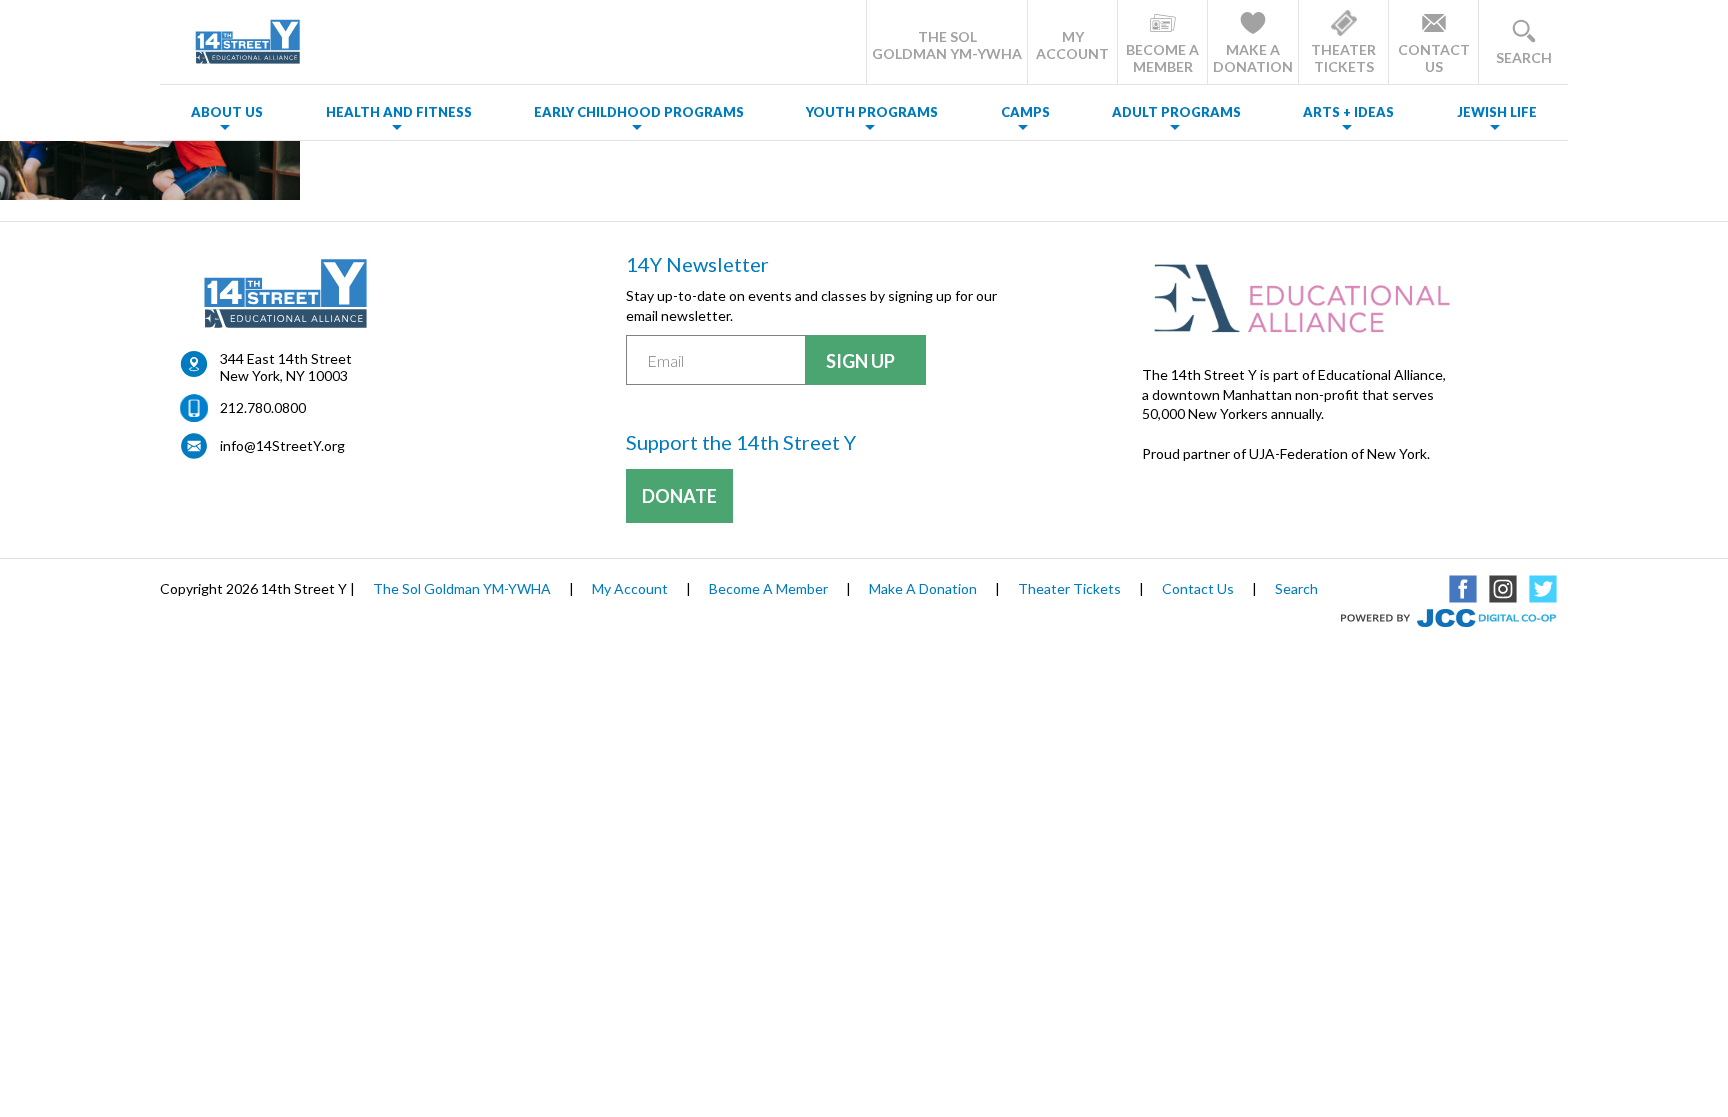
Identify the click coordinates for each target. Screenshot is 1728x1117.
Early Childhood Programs (639, 112)
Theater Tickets (1069, 588)
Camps (1025, 112)
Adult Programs (1176, 112)
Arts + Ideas (1348, 112)
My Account (630, 588)
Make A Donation (923, 588)
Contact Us (1198, 588)
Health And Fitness (399, 112)
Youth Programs (872, 112)
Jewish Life (1497, 112)
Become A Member (768, 588)
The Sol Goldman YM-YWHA (462, 588)
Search (1296, 588)
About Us (227, 112)
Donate (679, 496)
